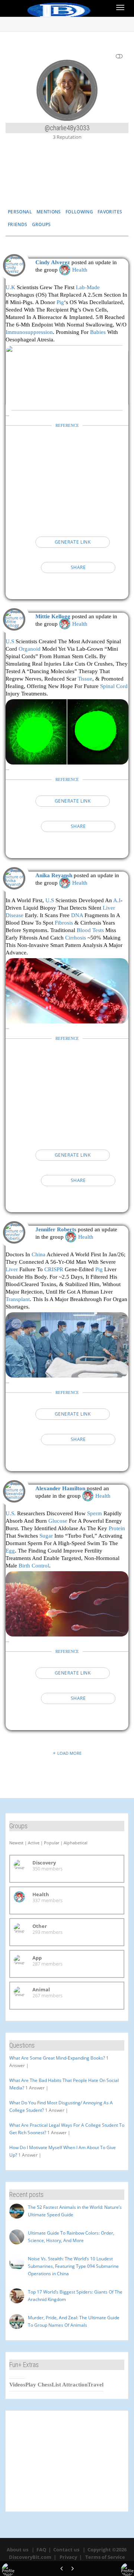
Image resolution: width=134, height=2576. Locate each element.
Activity (31, 182)
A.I (117, 900)
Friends (18, 224)
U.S (10, 641)
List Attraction (70, 2385)
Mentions (49, 212)
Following (79, 212)
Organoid (30, 649)
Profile (67, 182)
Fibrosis (64, 923)
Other (40, 1926)
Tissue (85, 679)
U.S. (11, 1513)
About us (17, 2550)
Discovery (44, 1863)
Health (80, 270)
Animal (41, 1989)
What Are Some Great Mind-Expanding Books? (57, 2058)
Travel (95, 2385)
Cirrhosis (76, 937)
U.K (10, 287)
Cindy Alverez (53, 262)
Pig (60, 302)
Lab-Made (88, 287)
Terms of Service (105, 2557)
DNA (77, 915)
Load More (69, 1753)
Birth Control (34, 1565)
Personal (20, 212)
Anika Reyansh (54, 875)
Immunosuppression (29, 332)
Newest (16, 1843)
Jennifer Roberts (56, 1229)
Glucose (58, 1521)
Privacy (68, 2557)
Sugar (46, 1536)
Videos (17, 2385)
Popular (52, 1843)
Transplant (18, 1299)
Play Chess (39, 2385)
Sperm (95, 1513)
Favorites (110, 212)
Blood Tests (90, 930)
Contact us (66, 2550)
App (37, 1958)
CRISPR (54, 1269)
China (39, 1254)
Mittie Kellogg (53, 616)
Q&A (102, 182)
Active (34, 1843)
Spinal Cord (114, 686)
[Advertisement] (67, 479)
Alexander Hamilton (60, 1488)
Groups (42, 224)
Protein (117, 1528)
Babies (98, 332)
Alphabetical (76, 1843)
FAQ (41, 2550)
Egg (10, 1550)
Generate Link (73, 542)
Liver (12, 1269)
